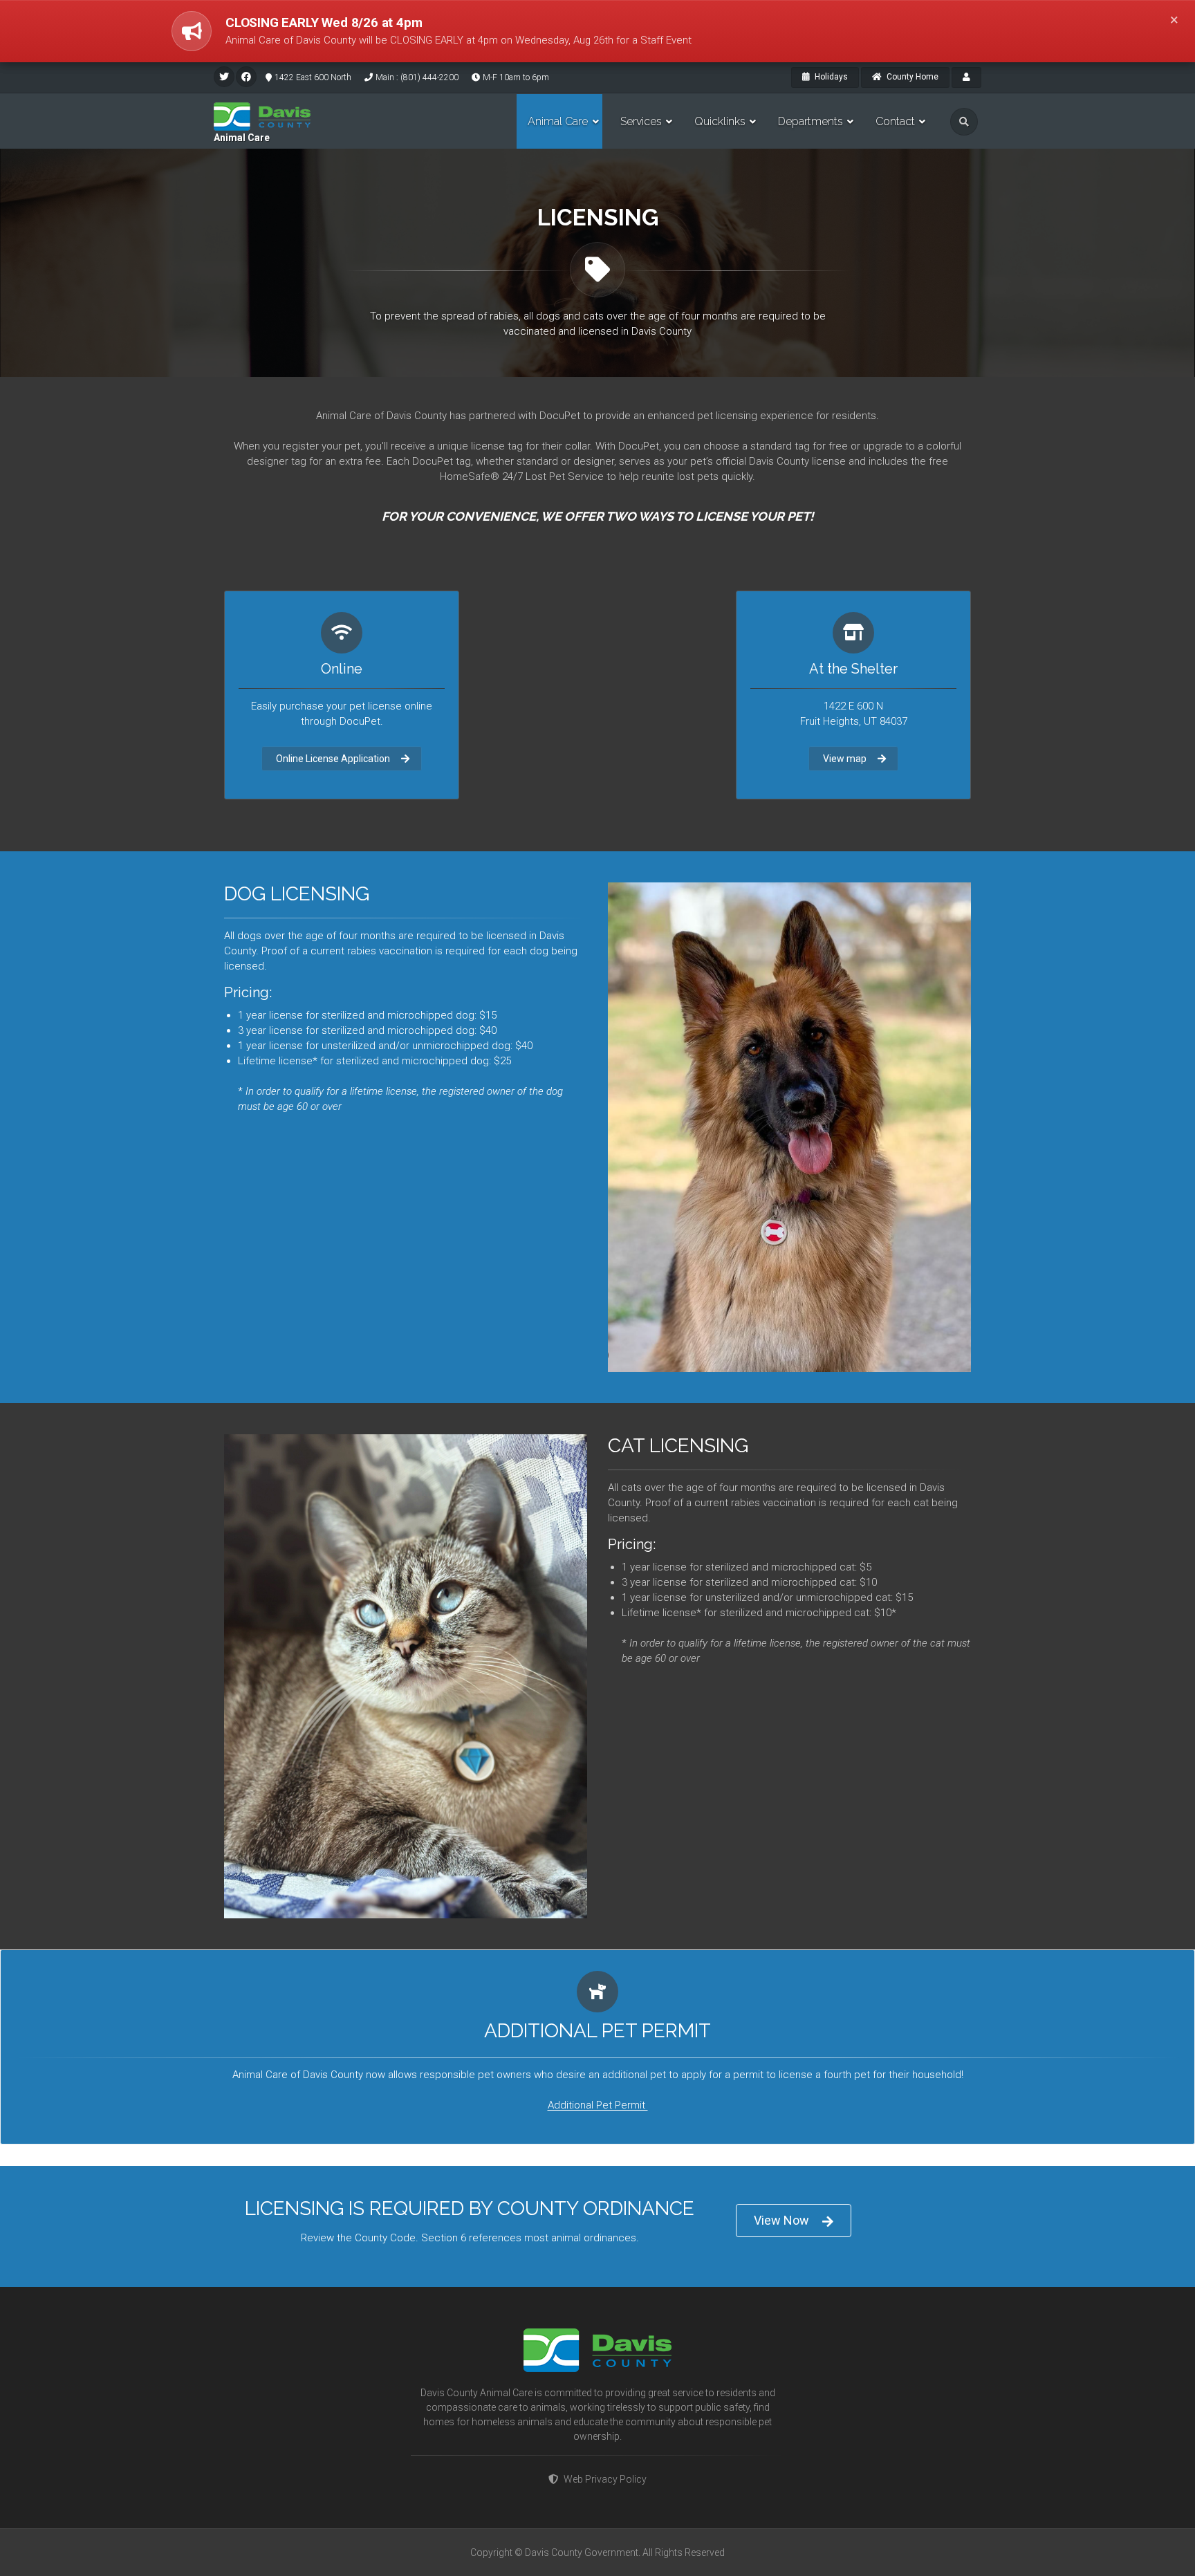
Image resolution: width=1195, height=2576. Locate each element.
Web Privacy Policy (605, 2479)
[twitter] (224, 77)
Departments (810, 121)
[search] (964, 122)
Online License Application (333, 759)
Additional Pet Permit (598, 2106)
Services (641, 121)
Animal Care (242, 138)
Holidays (830, 77)
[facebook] (246, 77)
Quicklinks (720, 121)
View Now (781, 2220)
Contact (895, 121)
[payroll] (966, 77)
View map (845, 759)
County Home (911, 77)
